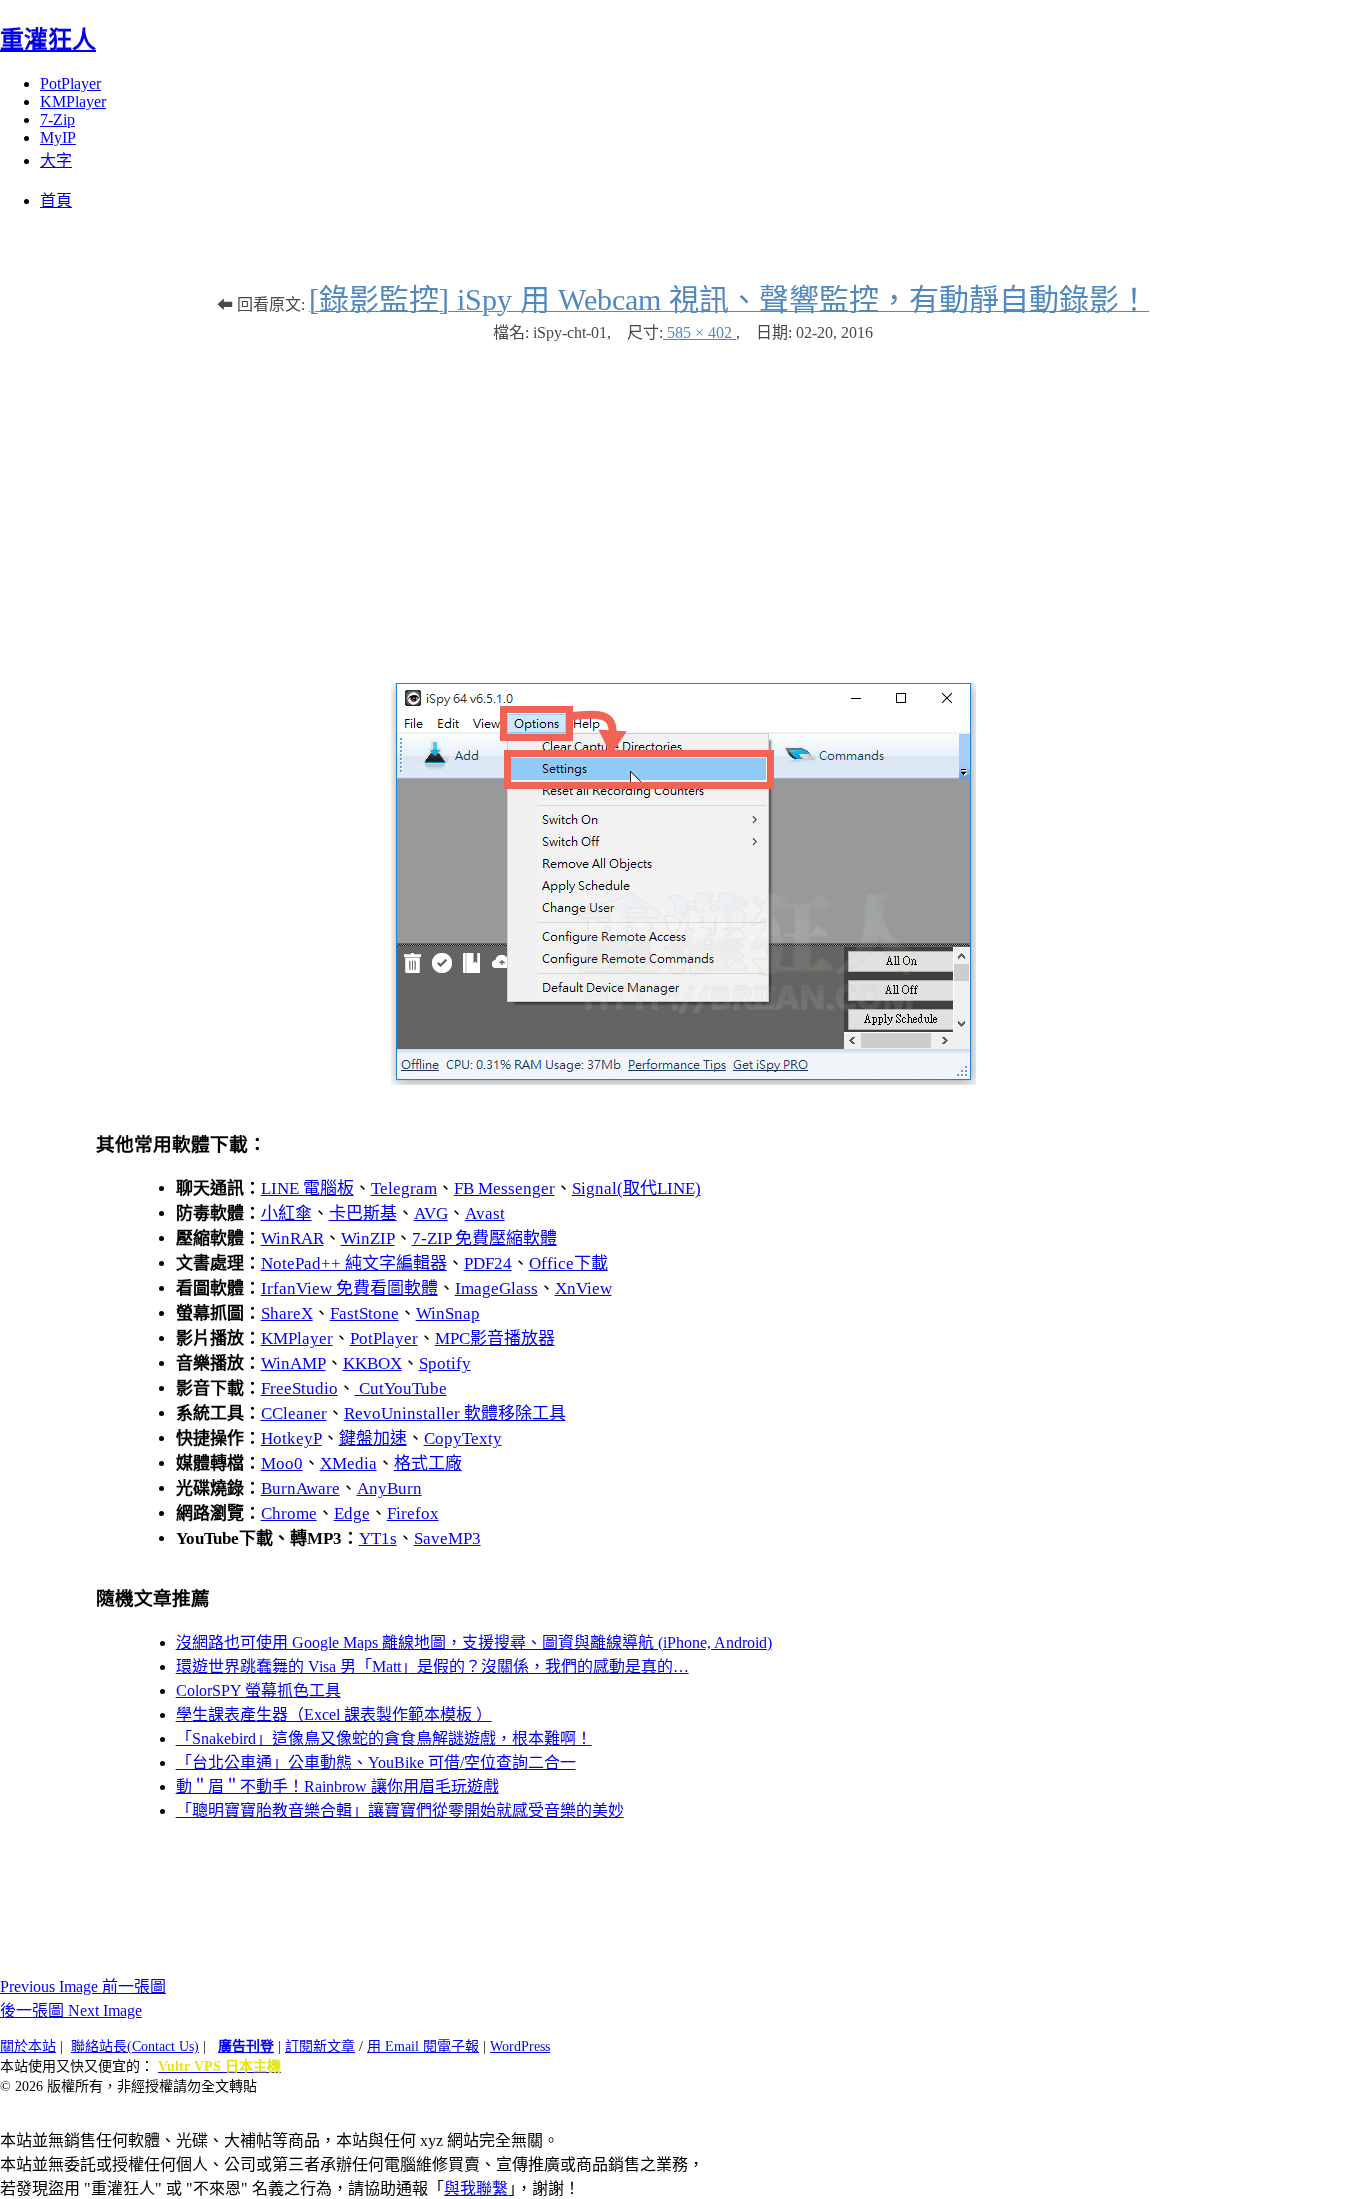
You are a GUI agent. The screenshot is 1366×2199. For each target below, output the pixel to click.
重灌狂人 (48, 40)
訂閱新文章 (320, 2046)
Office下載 (568, 1263)
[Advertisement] (683, 503)
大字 (56, 160)
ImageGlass (496, 1288)
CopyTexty (463, 1438)
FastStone (364, 1313)
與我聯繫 (476, 2188)
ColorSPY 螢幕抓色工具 (258, 1690)
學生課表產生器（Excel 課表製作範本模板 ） (334, 1714)
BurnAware (300, 1488)
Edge (352, 1513)
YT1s (378, 1538)
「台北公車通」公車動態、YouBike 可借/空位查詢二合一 (376, 1762)
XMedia (348, 1463)
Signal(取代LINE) (636, 1188)
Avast (485, 1213)
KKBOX (372, 1363)
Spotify (445, 1363)
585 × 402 (699, 332)
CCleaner (294, 1413)
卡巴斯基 (363, 1213)
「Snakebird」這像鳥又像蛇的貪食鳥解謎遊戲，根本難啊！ (384, 1738)
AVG (431, 1213)
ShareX (287, 1313)
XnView (583, 1288)
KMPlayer (73, 101)
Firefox (413, 1513)
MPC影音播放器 (495, 1338)
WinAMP (293, 1363)
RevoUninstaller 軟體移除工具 (455, 1413)
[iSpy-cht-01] (683, 1079)
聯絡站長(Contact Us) (135, 2046)
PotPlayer (70, 83)
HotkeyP (291, 1438)
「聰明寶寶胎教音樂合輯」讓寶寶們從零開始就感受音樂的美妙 (400, 1810)
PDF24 (488, 1263)
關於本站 (28, 2046)
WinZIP (368, 1238)
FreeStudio (299, 1388)
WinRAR (292, 1238)
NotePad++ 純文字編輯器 (354, 1263)
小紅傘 (286, 1213)
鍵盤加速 (373, 1438)
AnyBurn (389, 1488)
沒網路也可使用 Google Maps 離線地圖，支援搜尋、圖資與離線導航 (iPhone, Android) (474, 1642)
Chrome (289, 1513)
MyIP (58, 137)
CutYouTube (401, 1388)
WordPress (520, 2046)
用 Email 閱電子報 (423, 2046)
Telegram (404, 1188)
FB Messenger (504, 1188)
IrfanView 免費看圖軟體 (349, 1288)
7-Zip (57, 119)
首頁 (56, 200)
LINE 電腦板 (307, 1188)
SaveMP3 (447, 1538)
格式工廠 (428, 1463)
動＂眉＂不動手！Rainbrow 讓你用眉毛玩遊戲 (337, 1786)
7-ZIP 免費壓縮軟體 (484, 1238)
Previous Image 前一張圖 (83, 1986)
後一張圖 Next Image (71, 2010)
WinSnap (448, 1313)
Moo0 (282, 1463)
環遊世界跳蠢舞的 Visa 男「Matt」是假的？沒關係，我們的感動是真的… (432, 1666)
